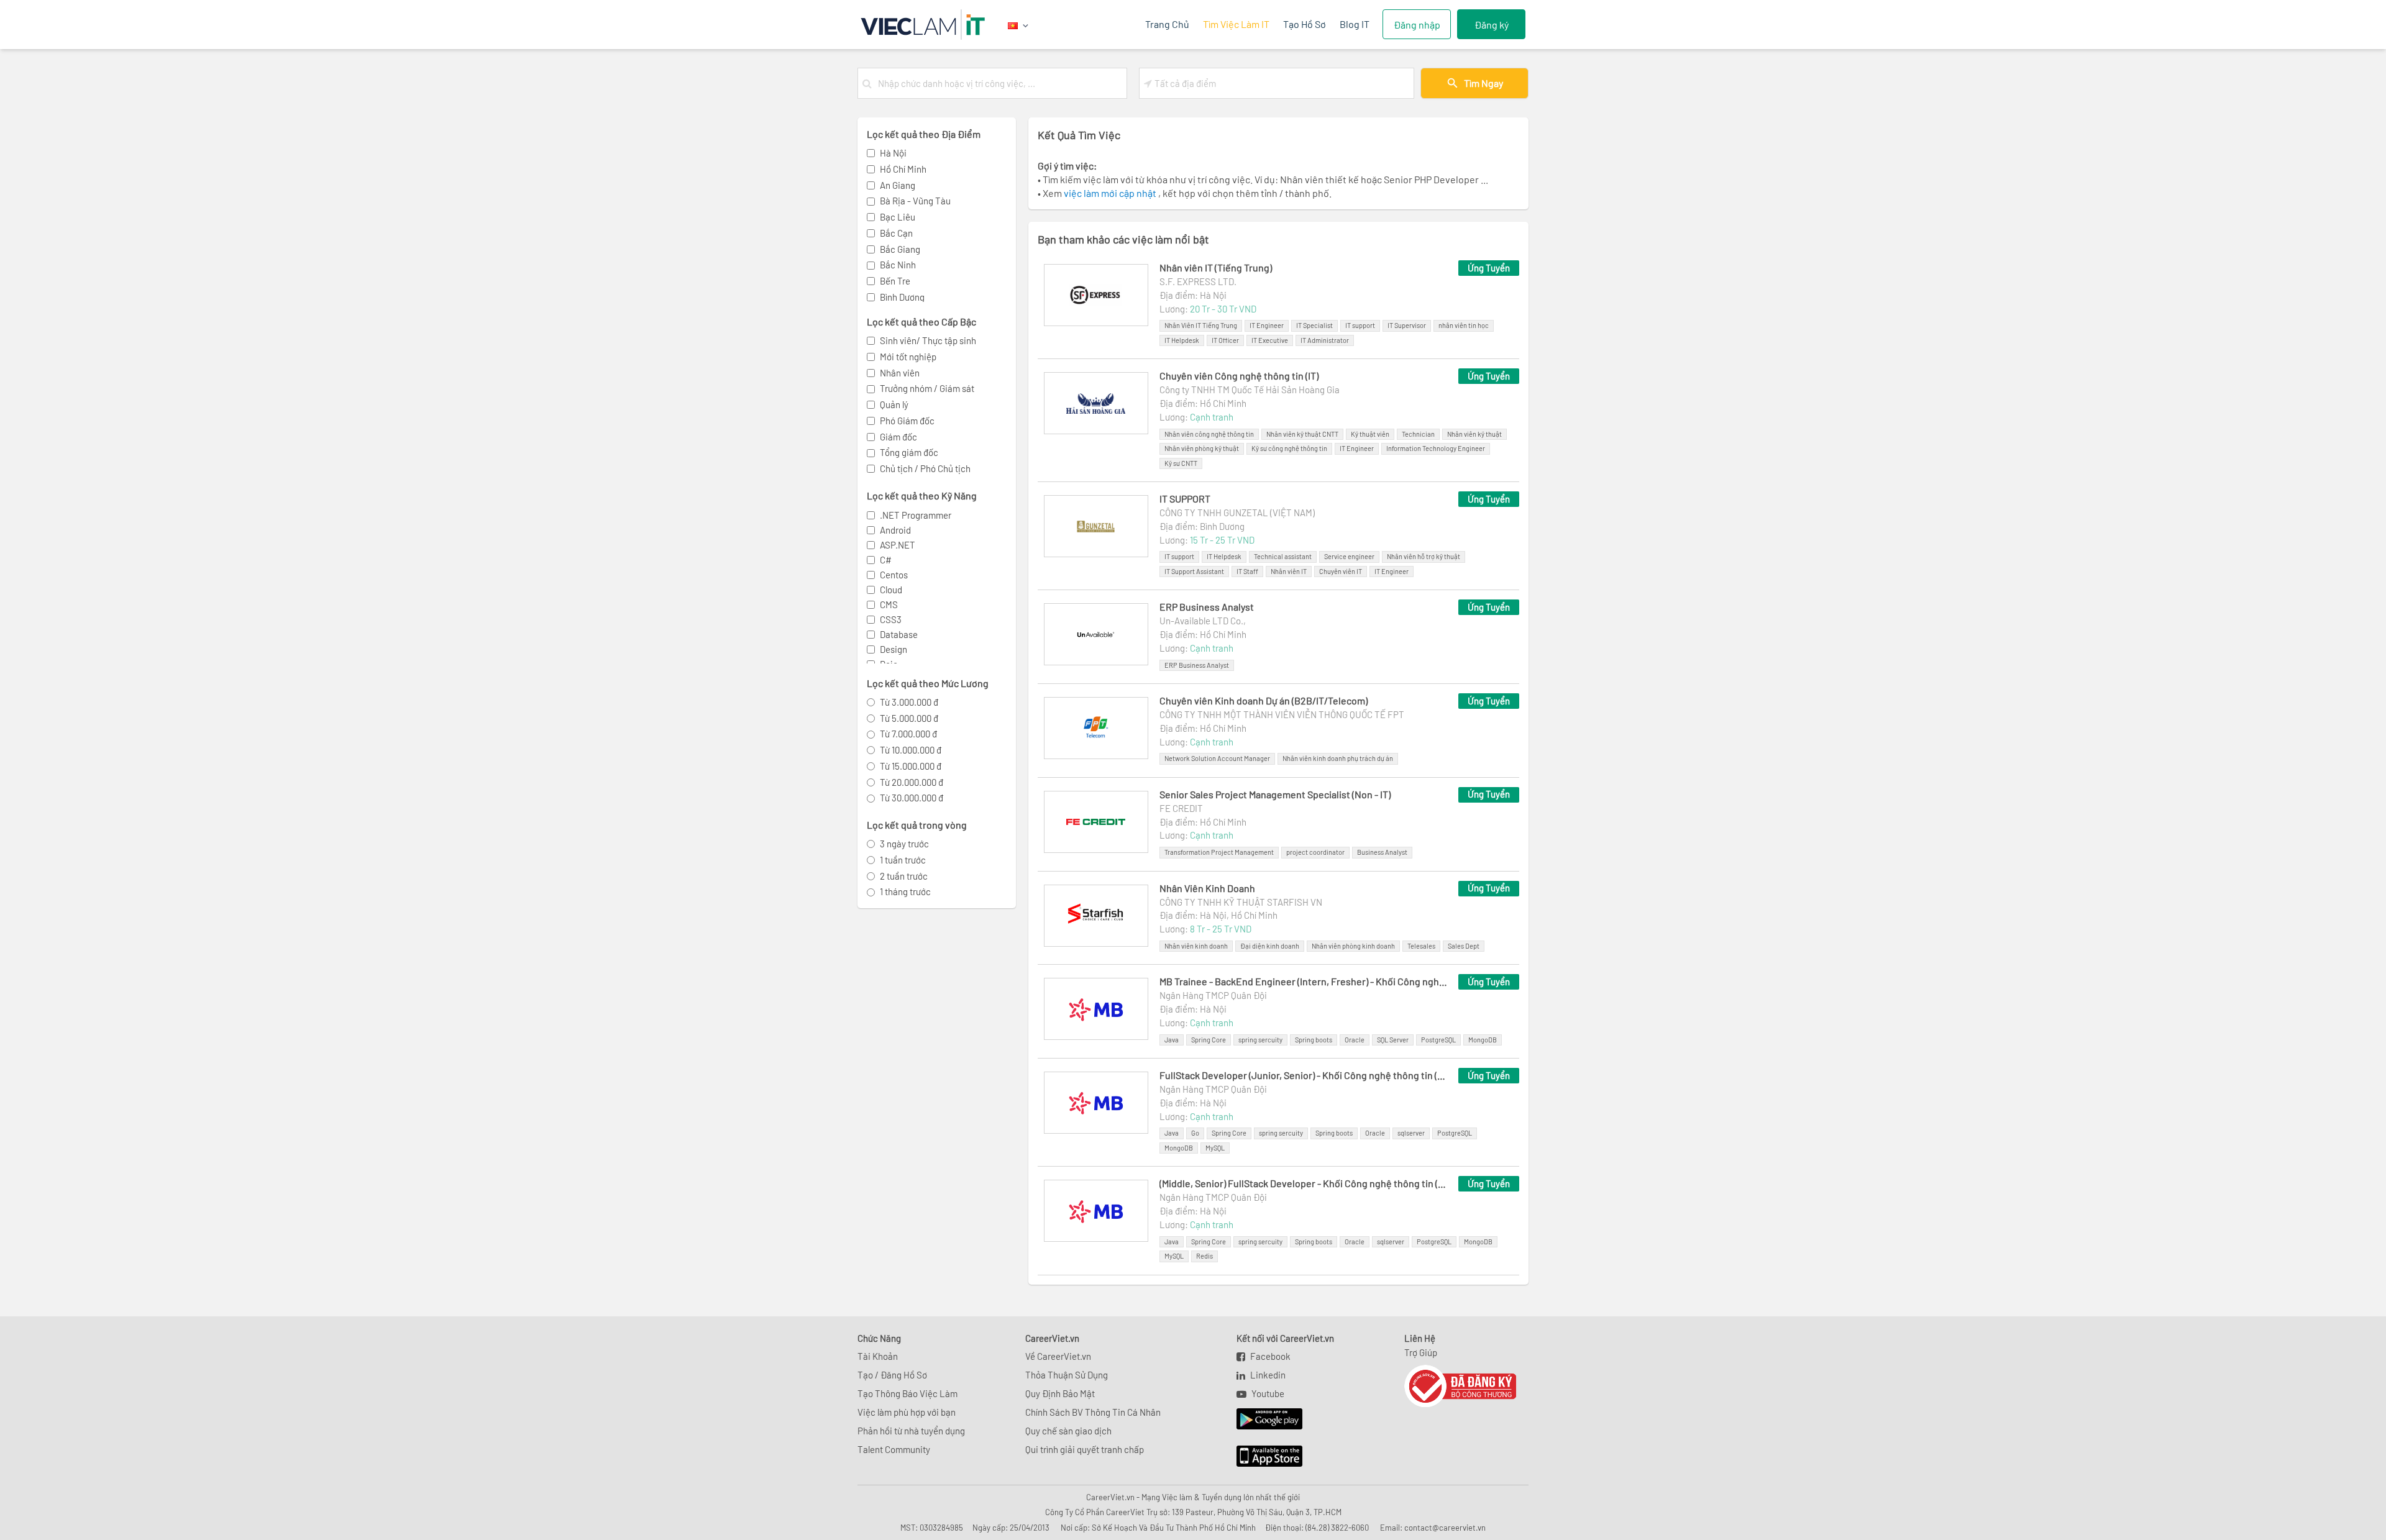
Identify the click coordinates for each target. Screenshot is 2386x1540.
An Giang (898, 185)
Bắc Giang (900, 249)
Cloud (891, 590)
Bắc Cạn (896, 233)
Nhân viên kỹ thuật (1474, 434)
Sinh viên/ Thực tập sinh (928, 340)
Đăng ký (1492, 25)
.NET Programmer (916, 515)
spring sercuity (1260, 1040)
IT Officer (1225, 340)
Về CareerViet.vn (1058, 1356)
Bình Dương (902, 297)
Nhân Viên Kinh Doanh (1207, 888)
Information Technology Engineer (1436, 448)
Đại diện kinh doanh (1270, 946)
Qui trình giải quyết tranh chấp (1085, 1449)
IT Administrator (1325, 340)
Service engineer (1349, 556)
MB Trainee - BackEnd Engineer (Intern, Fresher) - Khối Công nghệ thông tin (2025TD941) (1303, 981)
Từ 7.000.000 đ (908, 734)
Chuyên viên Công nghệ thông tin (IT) (1239, 376)
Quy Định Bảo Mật (1060, 1393)
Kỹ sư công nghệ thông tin (1289, 448)
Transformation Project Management (1219, 852)
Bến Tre (895, 281)
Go (1195, 1133)
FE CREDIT (1181, 808)
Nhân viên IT (1289, 571)
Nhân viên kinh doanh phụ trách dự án (1338, 758)
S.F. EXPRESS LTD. (1198, 281)
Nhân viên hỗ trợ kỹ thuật (1424, 556)
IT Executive (1270, 340)
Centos (894, 575)
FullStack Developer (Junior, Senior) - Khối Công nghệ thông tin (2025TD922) (1303, 1075)
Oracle (1355, 1040)
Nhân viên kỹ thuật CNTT (1302, 434)
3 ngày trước (904, 844)
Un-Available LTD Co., (1203, 621)
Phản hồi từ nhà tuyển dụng (911, 1431)
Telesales (1421, 946)
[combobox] (1000, 83)
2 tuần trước (904, 876)
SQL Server (1393, 1040)
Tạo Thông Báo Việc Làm (907, 1393)
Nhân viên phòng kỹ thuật (1202, 448)
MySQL (1215, 1148)
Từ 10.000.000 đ (911, 750)
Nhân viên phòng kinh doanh (1353, 946)
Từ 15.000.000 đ (911, 766)
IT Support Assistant (1194, 571)
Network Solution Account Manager (1217, 758)
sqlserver (1411, 1133)
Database (899, 634)
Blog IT (1355, 24)
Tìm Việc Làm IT (1236, 24)
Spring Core (1209, 1040)
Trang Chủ (1167, 24)
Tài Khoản (878, 1356)
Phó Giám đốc (907, 421)
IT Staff (1247, 571)
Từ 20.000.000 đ (912, 782)
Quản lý (894, 404)
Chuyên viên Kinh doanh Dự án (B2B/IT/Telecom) (1264, 700)
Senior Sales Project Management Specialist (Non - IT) (1275, 794)
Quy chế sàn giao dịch (1068, 1431)
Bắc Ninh (898, 265)
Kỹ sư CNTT (1181, 463)
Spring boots (1314, 1040)
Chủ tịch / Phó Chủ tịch (925, 468)
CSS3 (891, 619)
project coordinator (1315, 852)
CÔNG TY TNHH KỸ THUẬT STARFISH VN (1241, 902)
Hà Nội (893, 153)
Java (1172, 1040)
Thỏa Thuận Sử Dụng (1067, 1375)
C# (886, 560)
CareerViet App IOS (1260, 1457)
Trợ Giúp (1421, 1352)
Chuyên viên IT (1341, 571)
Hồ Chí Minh (903, 169)
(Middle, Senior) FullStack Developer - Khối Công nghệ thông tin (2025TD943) (1303, 1183)
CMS (889, 604)
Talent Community (894, 1449)
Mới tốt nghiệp (908, 357)
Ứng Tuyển (1489, 268)
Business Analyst (1382, 852)
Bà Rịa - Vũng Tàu (915, 201)
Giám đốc (898, 437)
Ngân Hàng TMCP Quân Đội (1213, 995)
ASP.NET (898, 545)
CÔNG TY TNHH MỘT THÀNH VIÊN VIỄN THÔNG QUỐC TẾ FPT (1282, 714)
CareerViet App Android (1264, 1419)
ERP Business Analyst (1207, 607)
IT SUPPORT (1185, 499)
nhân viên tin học (1464, 325)
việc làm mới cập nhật (1111, 193)
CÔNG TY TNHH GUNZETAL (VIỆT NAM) (1237, 513)
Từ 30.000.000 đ (912, 798)
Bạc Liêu (898, 217)
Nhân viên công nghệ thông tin (1209, 434)
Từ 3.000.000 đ (909, 702)
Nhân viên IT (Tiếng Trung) (1216, 267)
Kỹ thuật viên (1370, 434)
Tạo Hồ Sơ (1305, 24)
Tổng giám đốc (909, 452)
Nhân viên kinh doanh (1196, 946)
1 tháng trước (905, 891)
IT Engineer (1267, 325)
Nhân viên (900, 373)
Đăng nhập (1417, 25)
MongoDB (1483, 1040)
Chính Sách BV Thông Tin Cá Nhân (1093, 1412)
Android (895, 530)
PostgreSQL (1438, 1040)
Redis (1204, 1256)
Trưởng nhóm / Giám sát (927, 388)
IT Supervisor (1407, 325)
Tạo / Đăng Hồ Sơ (892, 1375)
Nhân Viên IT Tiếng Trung (1201, 325)
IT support (1360, 325)
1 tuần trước (903, 860)
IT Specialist (1314, 325)
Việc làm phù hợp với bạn (907, 1412)
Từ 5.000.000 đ (909, 718)
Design (894, 649)
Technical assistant (1283, 556)
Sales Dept (1464, 946)
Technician (1418, 434)
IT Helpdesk (1182, 340)
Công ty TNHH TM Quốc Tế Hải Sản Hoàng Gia (1250, 390)
